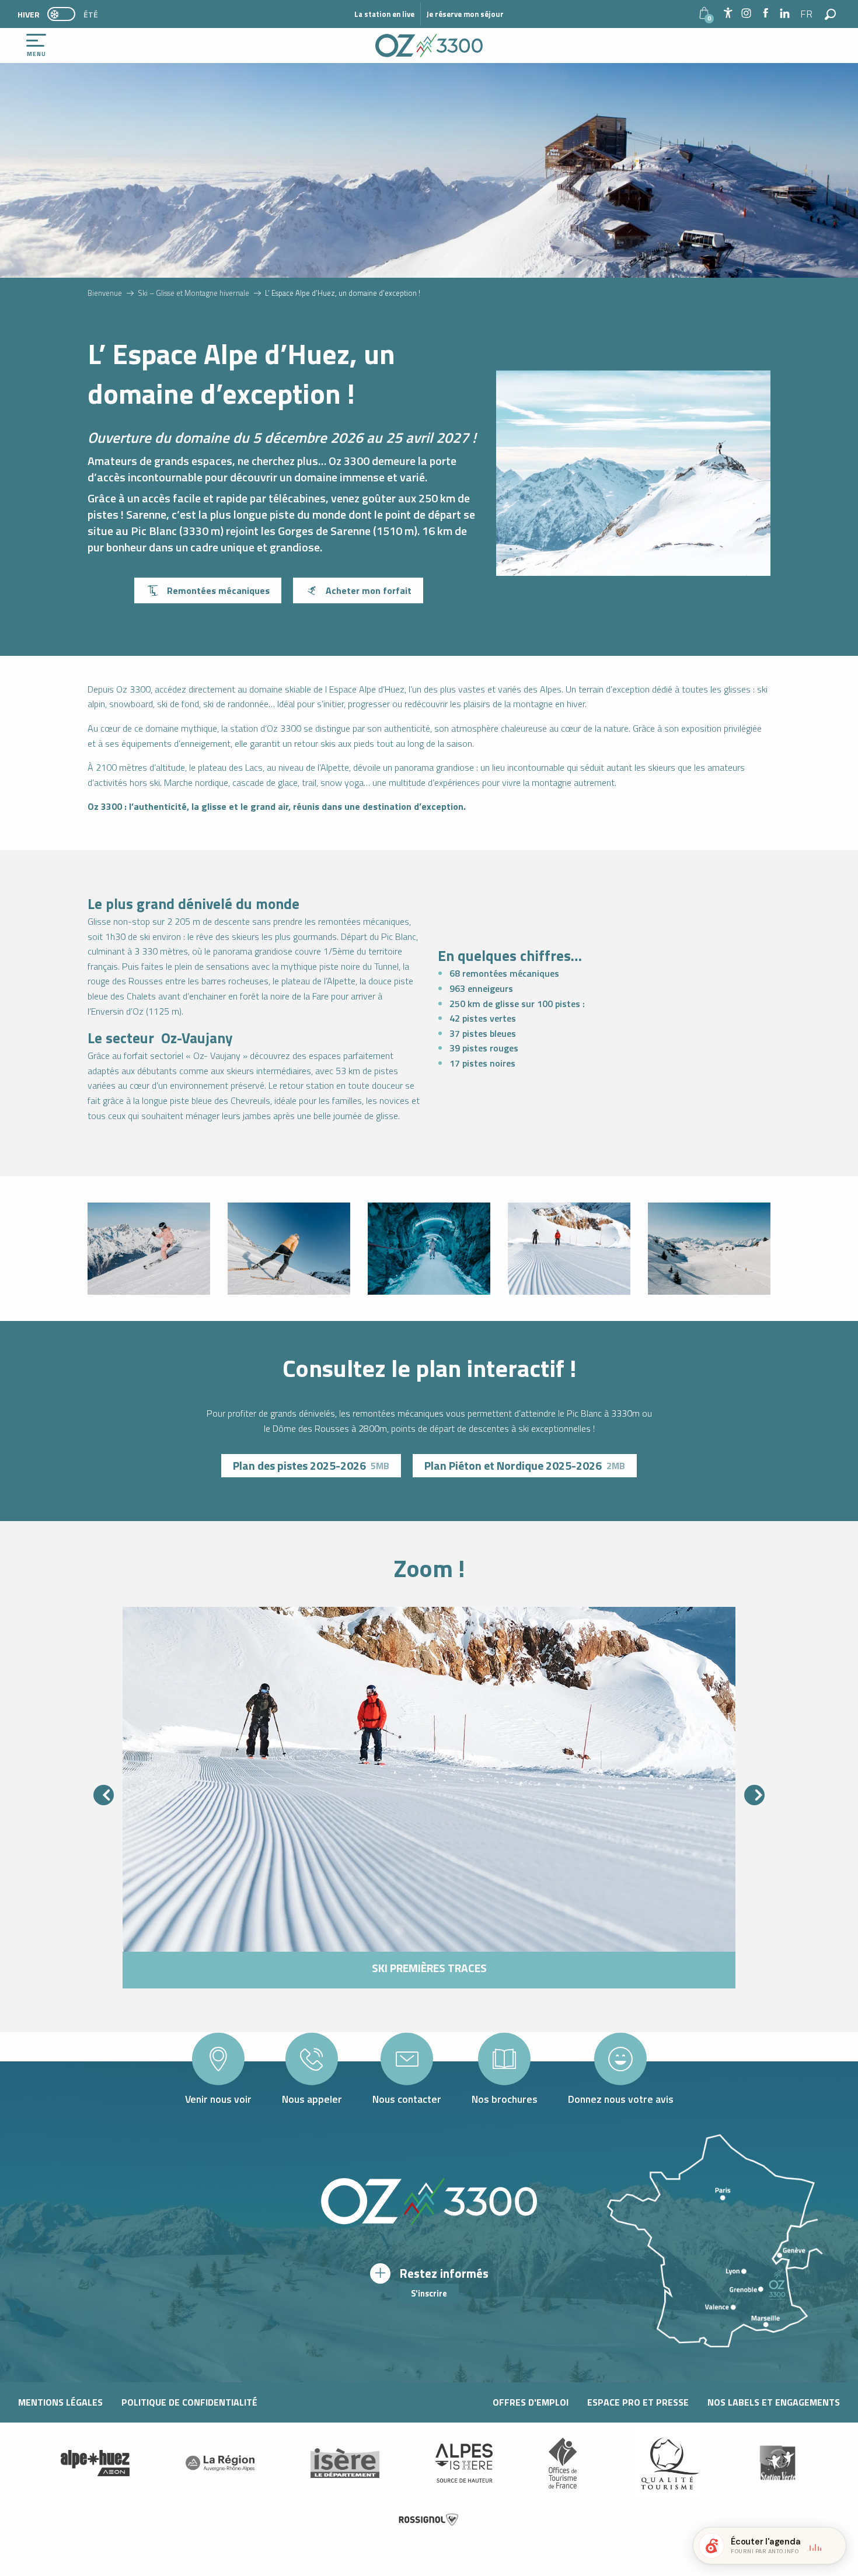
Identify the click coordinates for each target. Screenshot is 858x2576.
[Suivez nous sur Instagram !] (746, 14)
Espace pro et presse (638, 2402)
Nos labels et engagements (774, 2402)
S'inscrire (429, 2294)
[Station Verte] (777, 2463)
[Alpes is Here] (464, 2463)
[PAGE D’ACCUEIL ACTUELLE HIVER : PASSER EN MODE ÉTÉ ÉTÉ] (61, 14)
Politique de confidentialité (189, 2402)
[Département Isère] (345, 2463)
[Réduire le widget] (832, 2546)
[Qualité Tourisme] (667, 2463)
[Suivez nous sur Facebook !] (765, 14)
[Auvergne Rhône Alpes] (220, 2463)
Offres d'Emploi (531, 2402)
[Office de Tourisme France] (563, 2463)
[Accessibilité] (728, 13)
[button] (807, 14)
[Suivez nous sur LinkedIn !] (785, 14)
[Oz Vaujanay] (95, 2463)
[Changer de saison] (65, 14)
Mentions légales (60, 2402)
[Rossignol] (429, 2520)
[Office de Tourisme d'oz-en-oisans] (429, 46)
